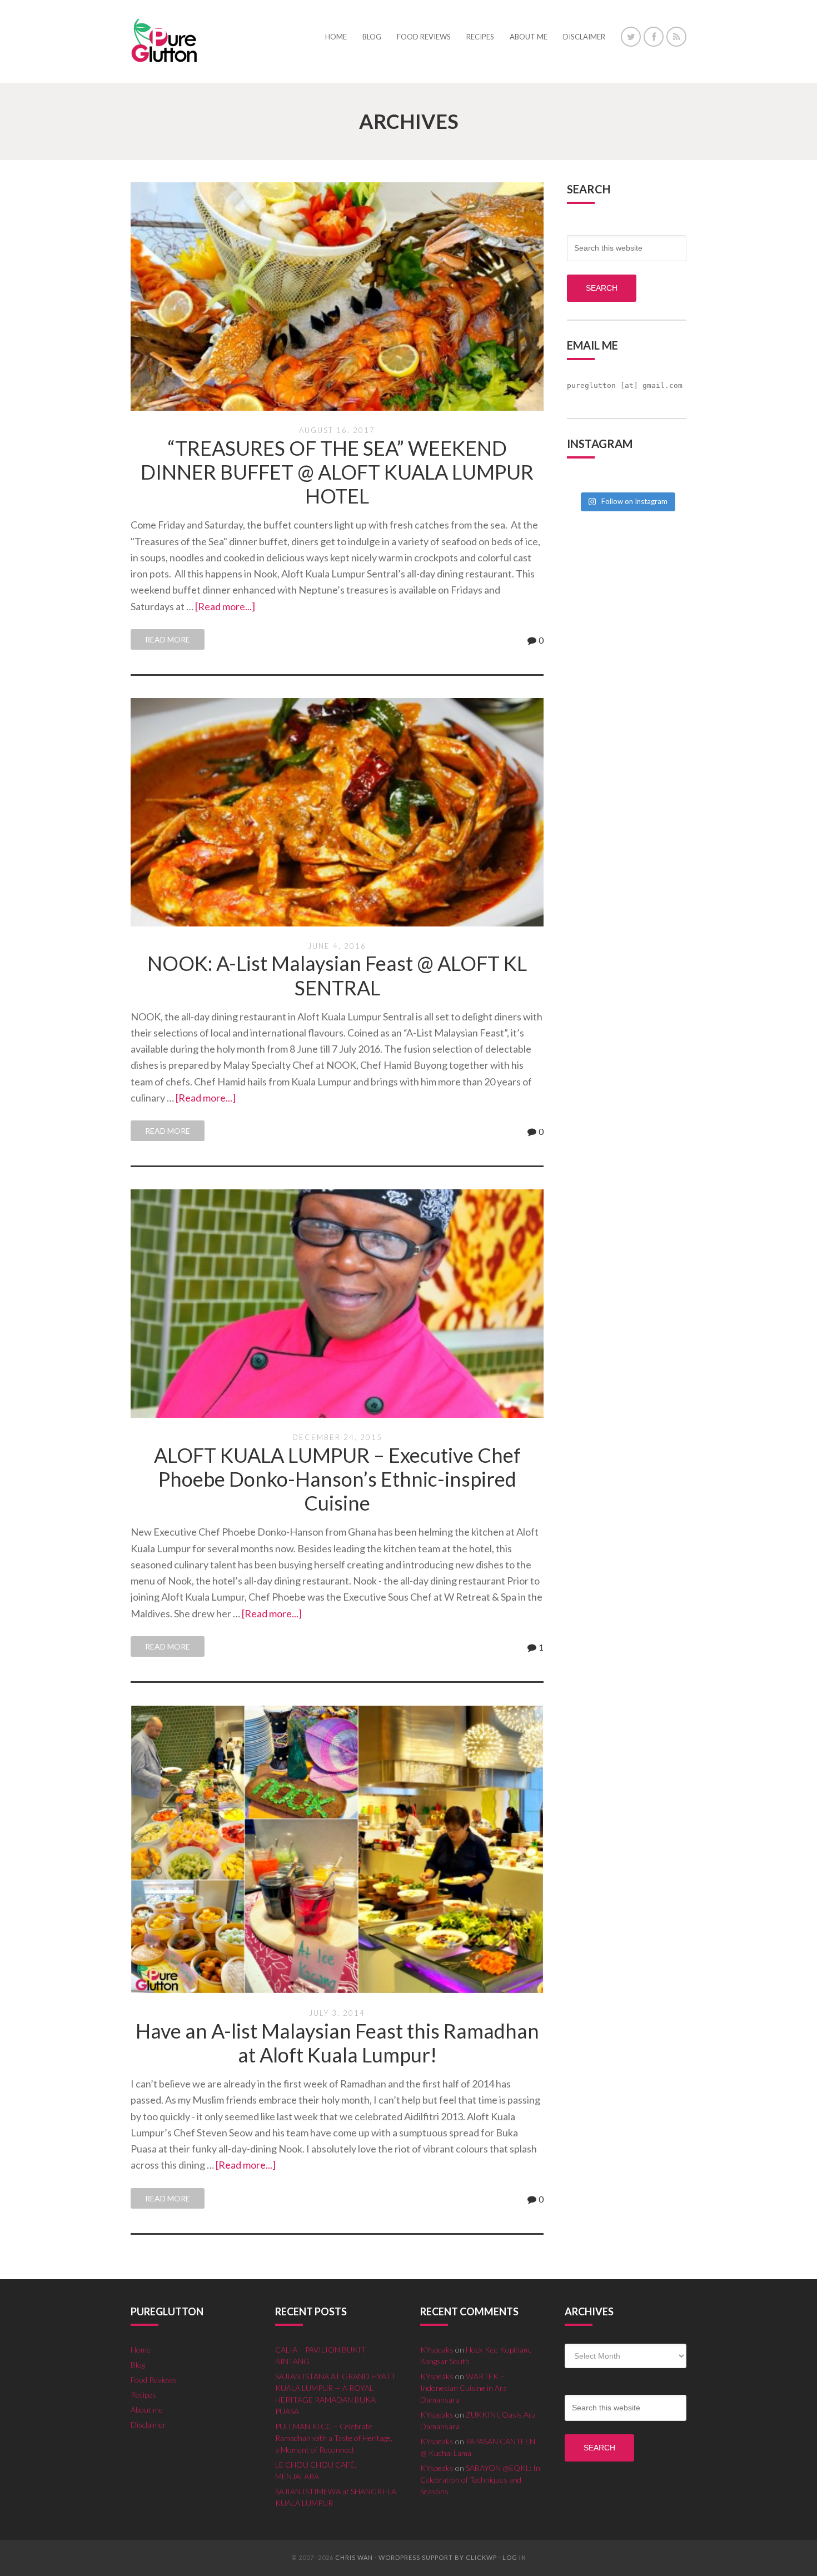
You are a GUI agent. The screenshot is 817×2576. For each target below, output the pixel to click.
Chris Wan (354, 2557)
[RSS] (676, 37)
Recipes (143, 2395)
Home (141, 2350)
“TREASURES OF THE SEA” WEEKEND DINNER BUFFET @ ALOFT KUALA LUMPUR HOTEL (337, 472)
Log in (514, 2557)
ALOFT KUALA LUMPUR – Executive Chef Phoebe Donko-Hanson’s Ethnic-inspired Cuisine (337, 1479)
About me (147, 2410)
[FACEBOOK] (654, 37)
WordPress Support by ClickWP (438, 2557)
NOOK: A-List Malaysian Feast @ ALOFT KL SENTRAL (337, 975)
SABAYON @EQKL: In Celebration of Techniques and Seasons (480, 2480)
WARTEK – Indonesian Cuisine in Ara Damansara (464, 2388)
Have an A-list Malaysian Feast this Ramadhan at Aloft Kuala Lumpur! (337, 2043)
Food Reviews (154, 2380)
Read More (168, 639)
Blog (138, 2365)
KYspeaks (437, 2350)
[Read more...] (225, 606)
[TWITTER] (631, 37)
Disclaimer (148, 2425)
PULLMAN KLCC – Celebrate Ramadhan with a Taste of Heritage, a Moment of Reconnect (334, 2438)
